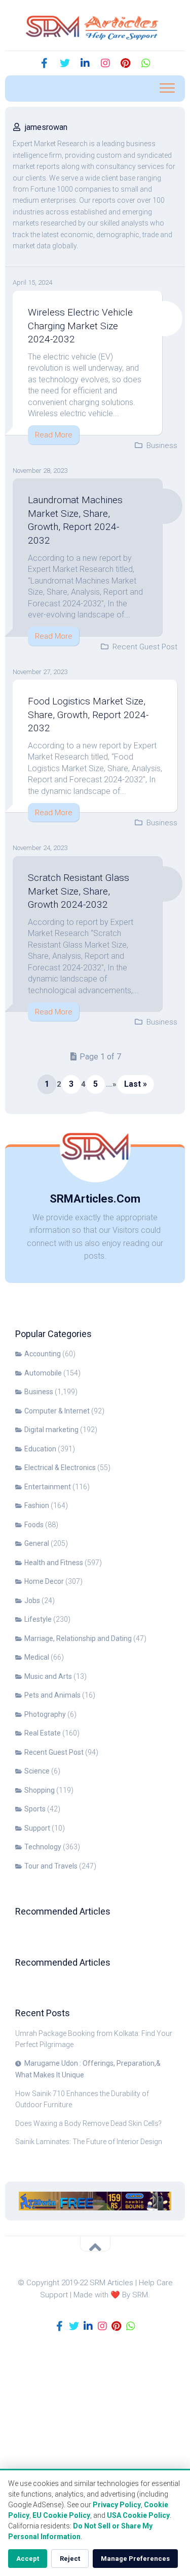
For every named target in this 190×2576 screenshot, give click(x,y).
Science (37, 1771)
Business (162, 446)
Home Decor (44, 1581)
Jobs (32, 1601)
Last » (136, 1084)
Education (40, 1449)
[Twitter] (65, 63)
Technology (43, 1847)
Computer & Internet (57, 1411)
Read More (54, 435)
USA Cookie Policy (138, 2515)
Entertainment (48, 1487)
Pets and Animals (52, 1695)
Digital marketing (51, 1430)
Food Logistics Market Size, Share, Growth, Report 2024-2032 (88, 715)
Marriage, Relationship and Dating (78, 1638)
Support (37, 1828)
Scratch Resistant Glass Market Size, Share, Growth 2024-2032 (79, 891)
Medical (37, 1657)
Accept (28, 2559)
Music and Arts (48, 1676)
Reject (70, 2559)
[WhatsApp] (146, 63)
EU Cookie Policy (61, 2515)
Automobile (43, 1373)
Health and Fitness (54, 1563)
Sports (35, 1809)
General (37, 1543)
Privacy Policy (117, 2505)
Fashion (37, 1505)
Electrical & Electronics (60, 1468)
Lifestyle (38, 1619)
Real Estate (43, 1733)
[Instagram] (105, 63)
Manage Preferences (135, 2559)
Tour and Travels (51, 1866)
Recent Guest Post (145, 647)
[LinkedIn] (85, 63)
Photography (45, 1714)
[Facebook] (45, 63)
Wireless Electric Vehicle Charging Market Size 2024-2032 (80, 326)
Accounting (43, 1354)
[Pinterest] (126, 63)
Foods (34, 1525)
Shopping (40, 1790)
